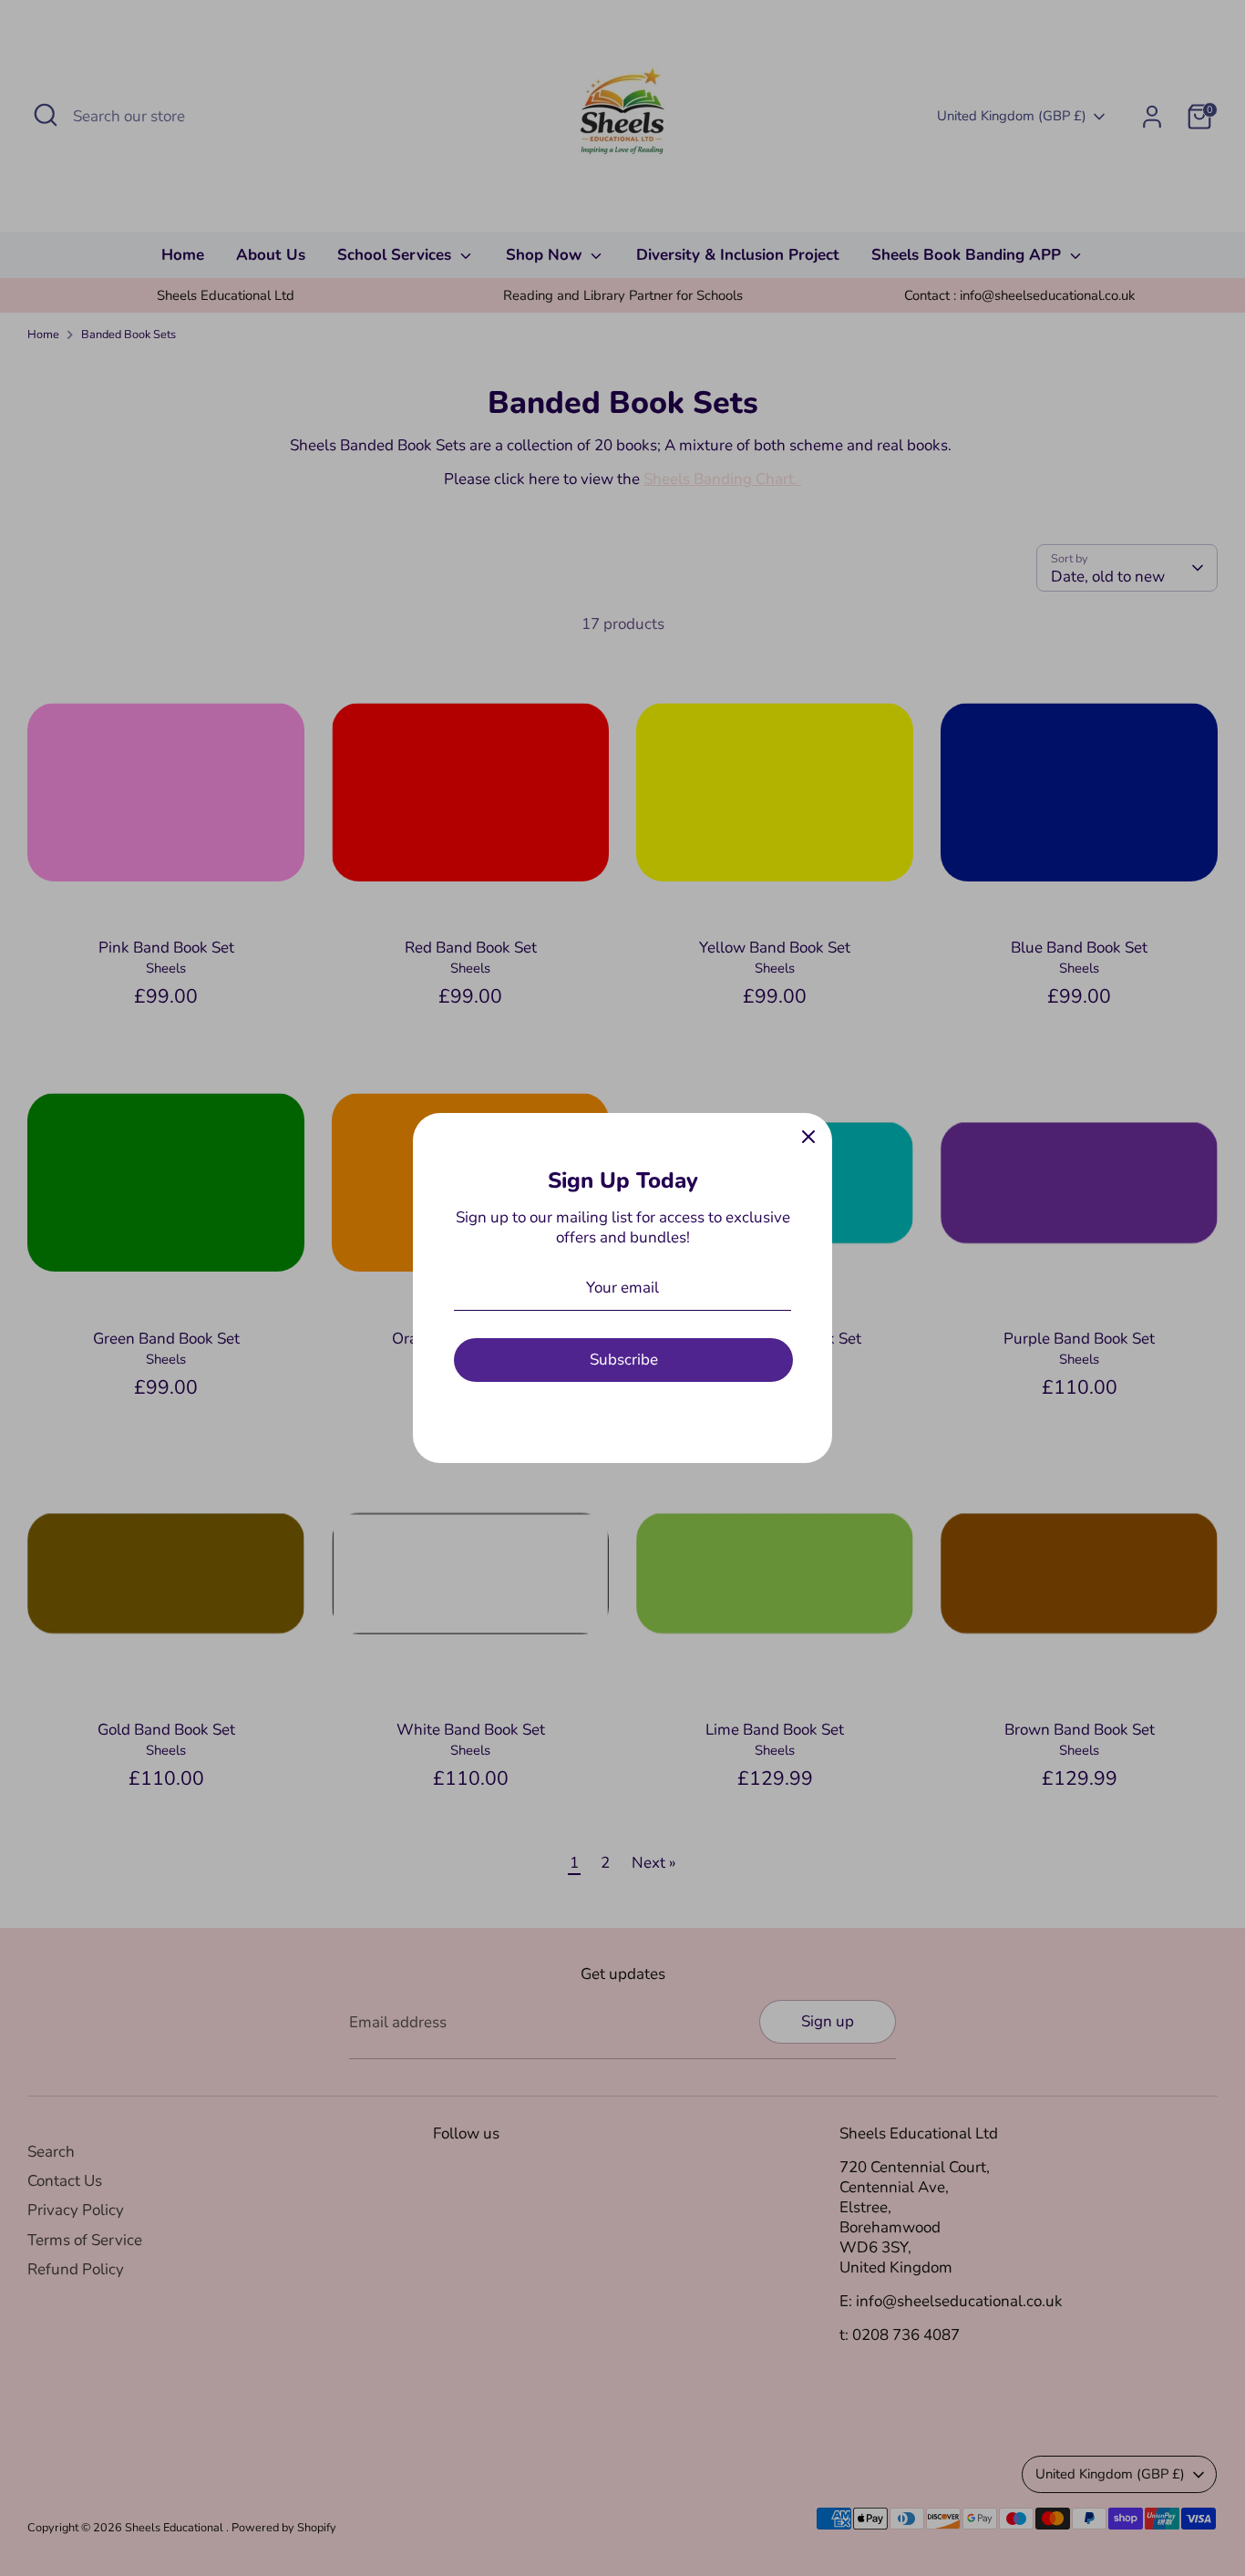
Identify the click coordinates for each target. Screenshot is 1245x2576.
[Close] (808, 1137)
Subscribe (624, 1360)
